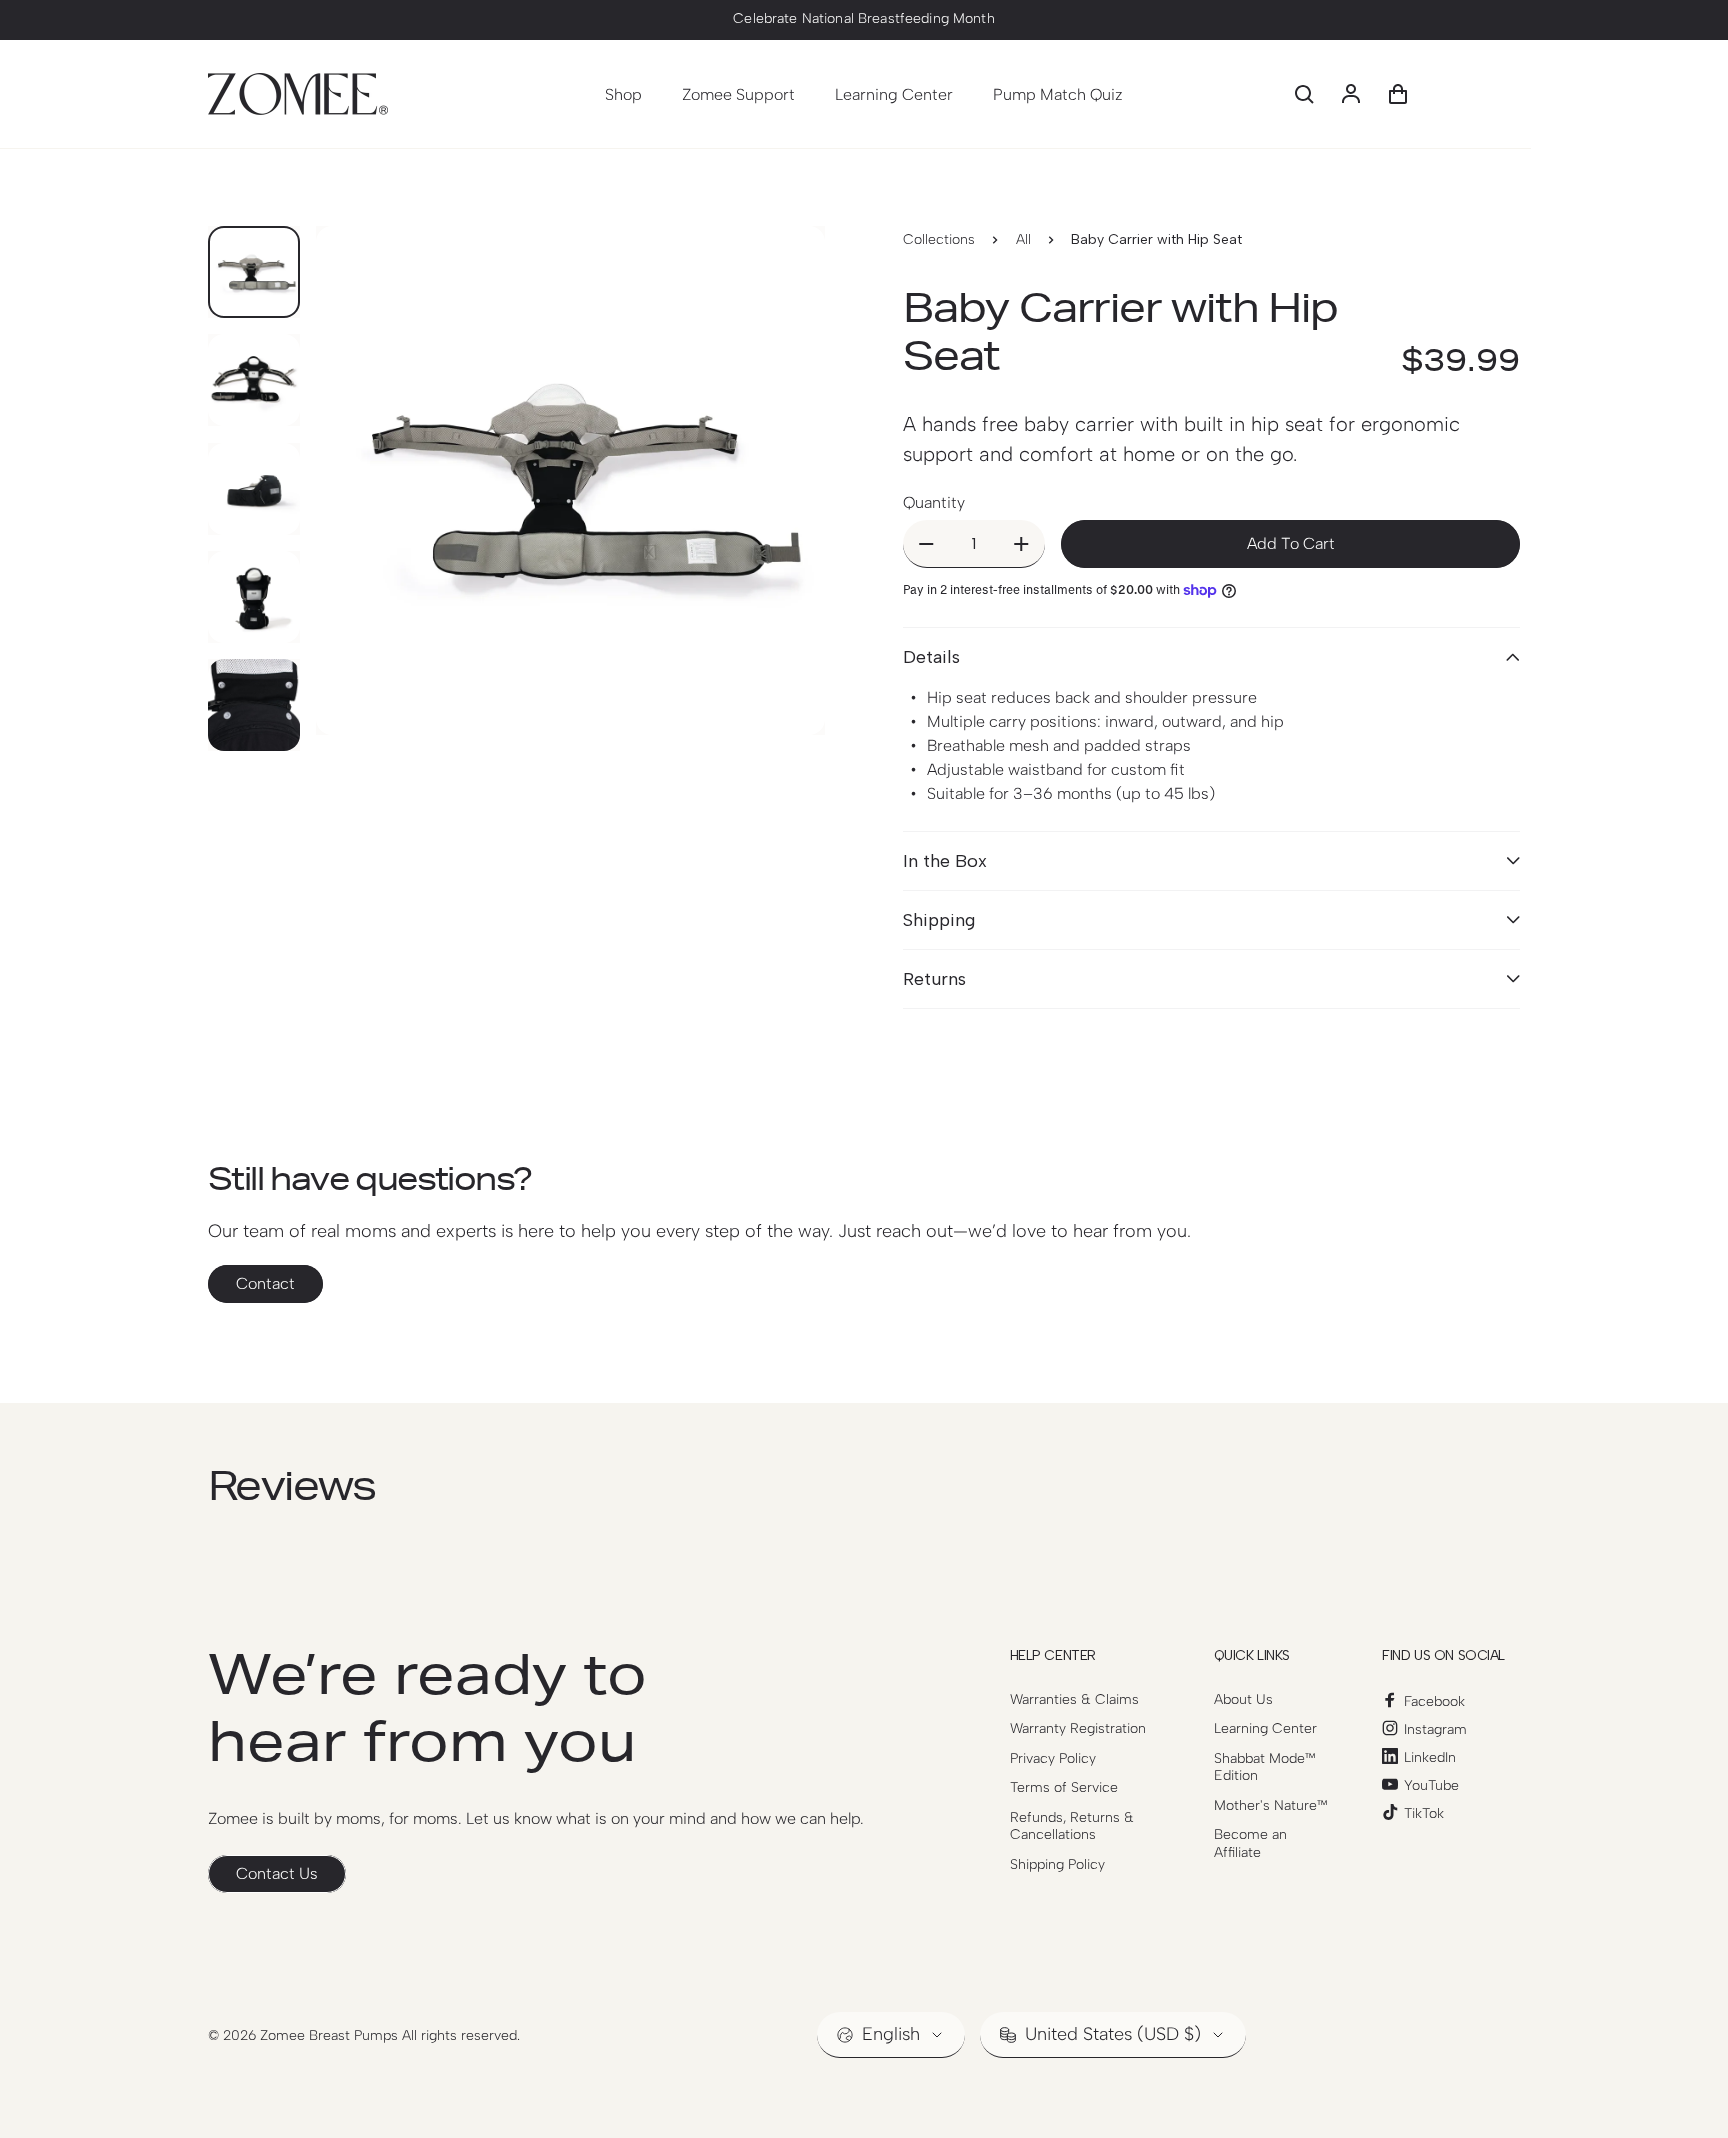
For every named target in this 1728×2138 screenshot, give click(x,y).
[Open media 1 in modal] (570, 480)
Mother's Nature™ (1271, 1805)
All (1023, 239)
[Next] (773, 524)
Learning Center (1265, 1728)
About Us (1243, 1699)
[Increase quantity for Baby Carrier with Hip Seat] (1021, 543)
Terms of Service (1064, 1787)
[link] (277, 1874)
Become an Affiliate (1250, 1843)
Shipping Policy (1057, 1864)
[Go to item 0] (254, 272)
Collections (939, 239)
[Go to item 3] (254, 489)
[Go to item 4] (254, 597)
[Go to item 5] (254, 705)
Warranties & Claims (1074, 1699)
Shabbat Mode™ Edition (1265, 1767)
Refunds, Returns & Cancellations (1072, 1826)
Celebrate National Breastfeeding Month (863, 18)
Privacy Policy (1053, 1758)
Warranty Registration (1078, 1728)
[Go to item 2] (254, 380)
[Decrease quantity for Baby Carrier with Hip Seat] (926, 543)
